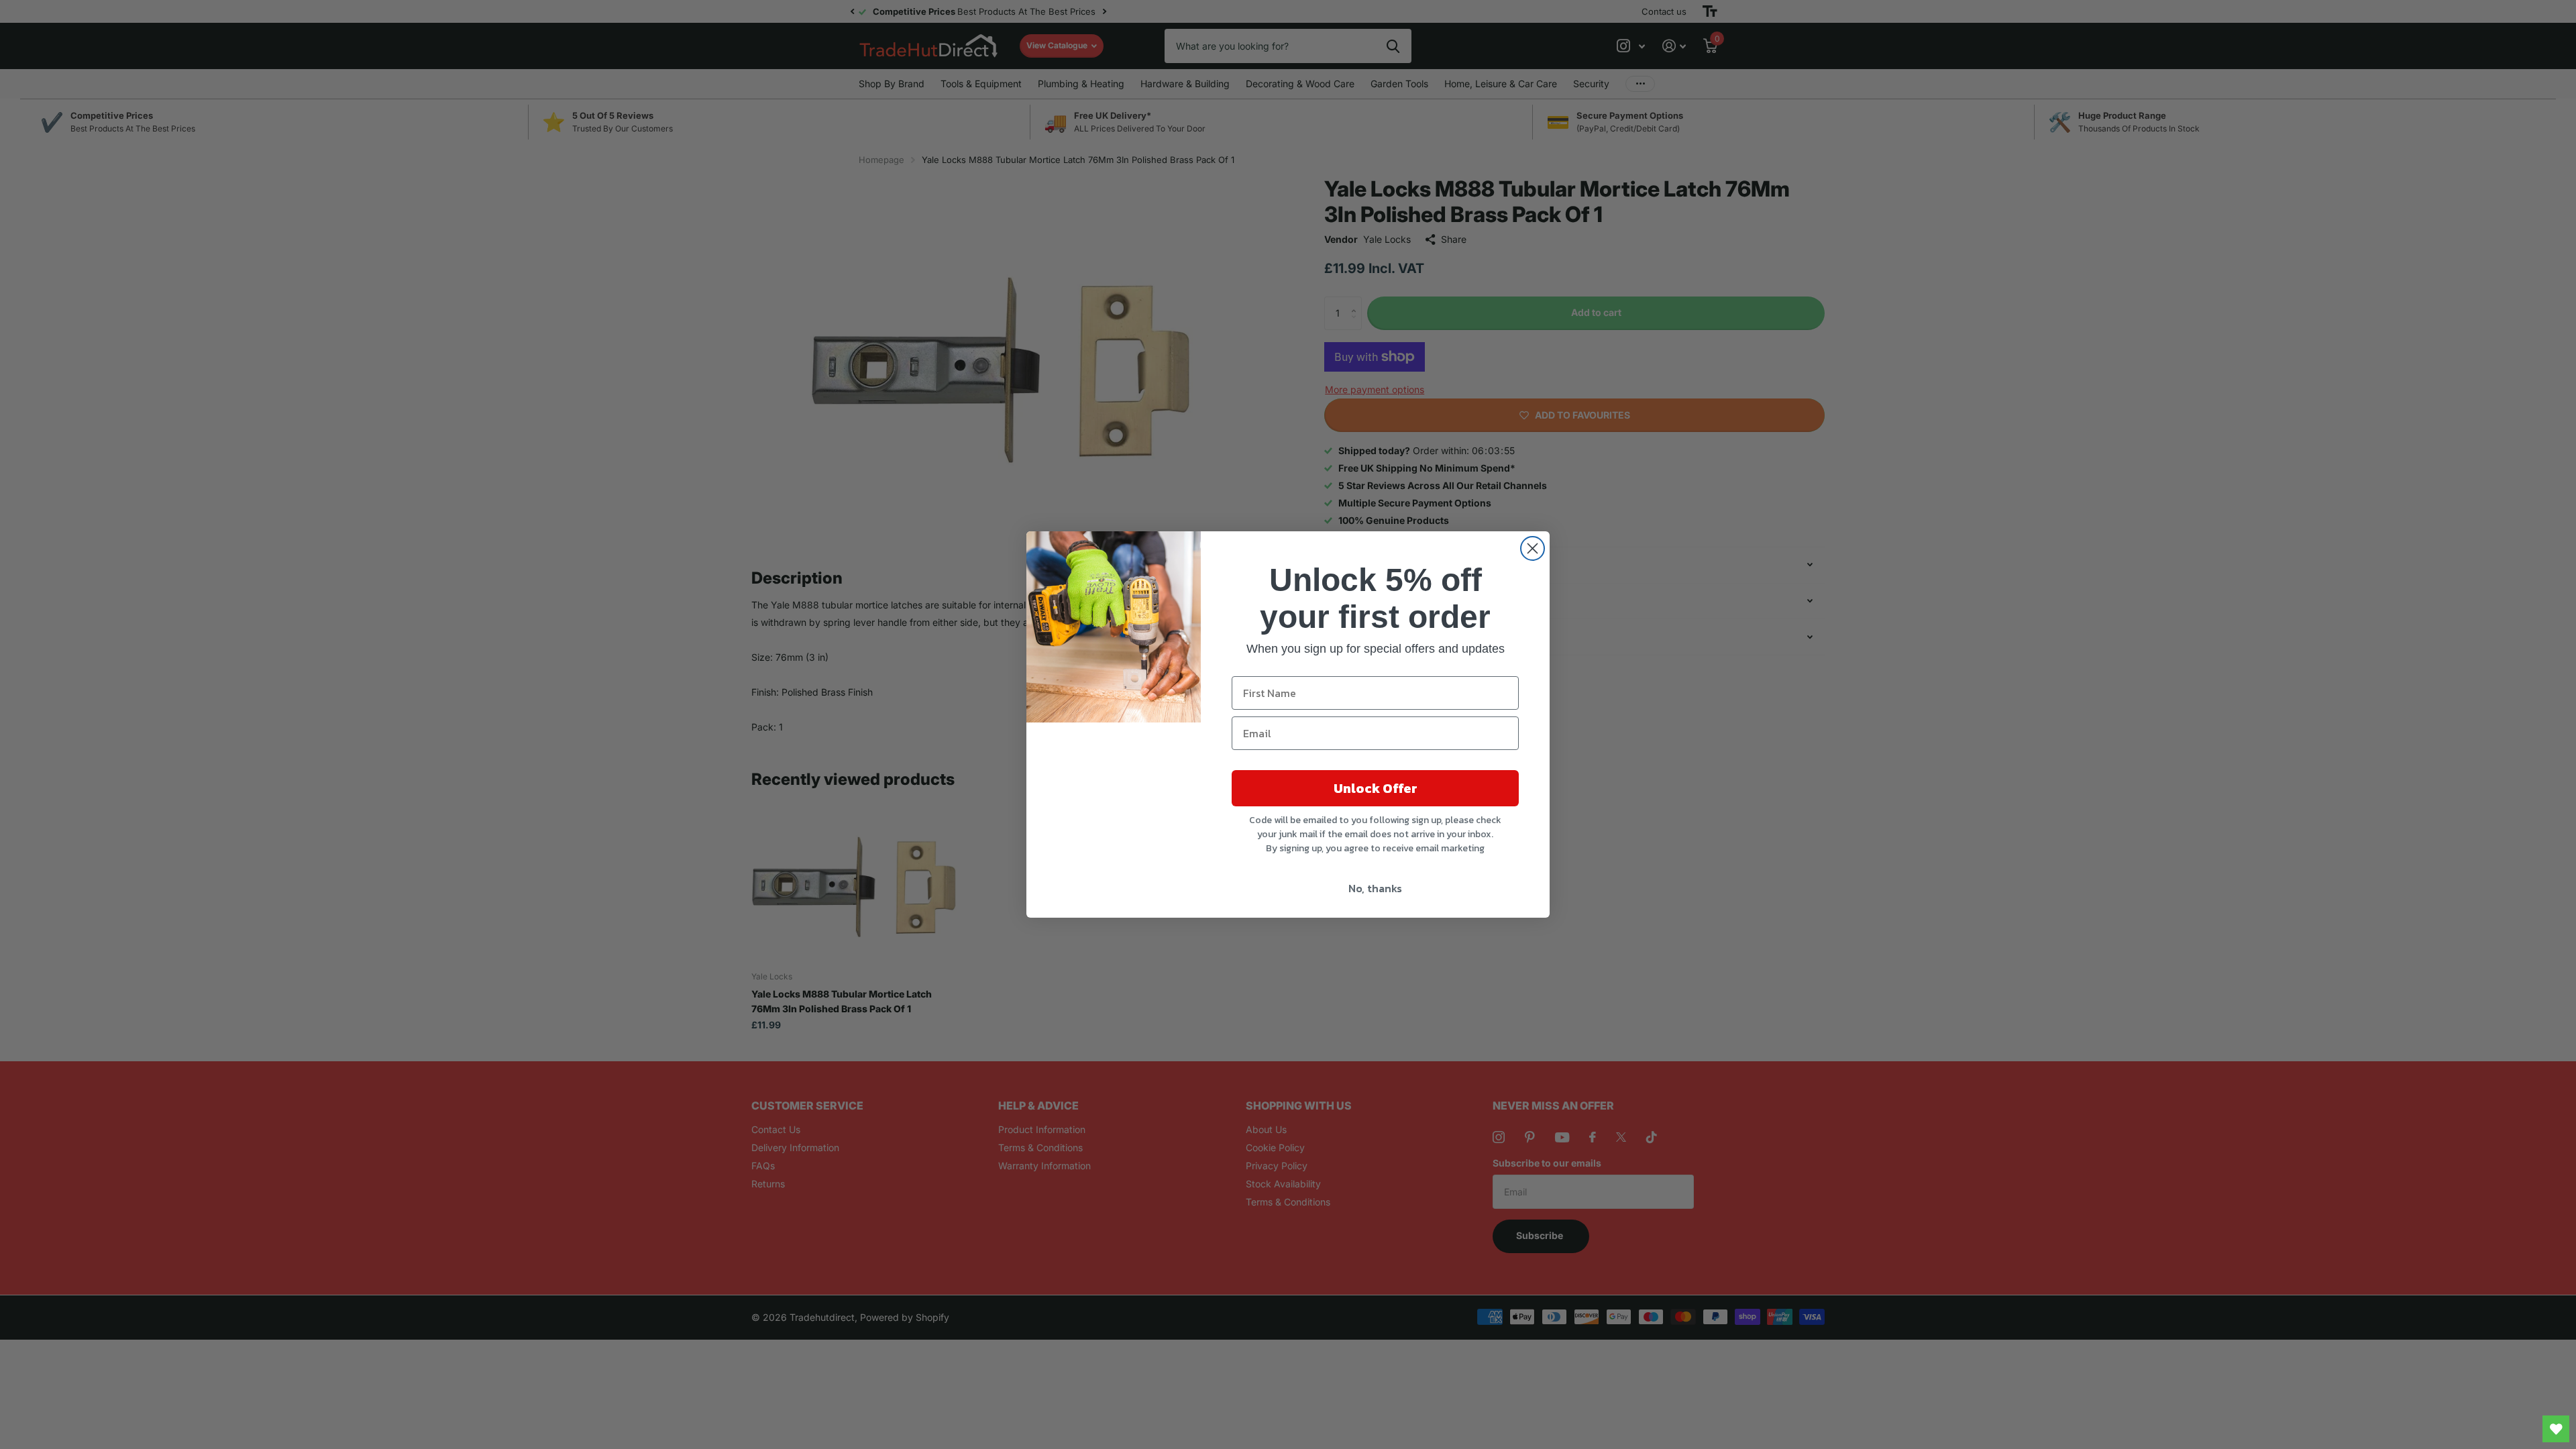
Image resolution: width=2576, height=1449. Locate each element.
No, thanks (1375, 888)
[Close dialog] (1533, 548)
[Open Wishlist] (2556, 1429)
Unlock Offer (1376, 788)
